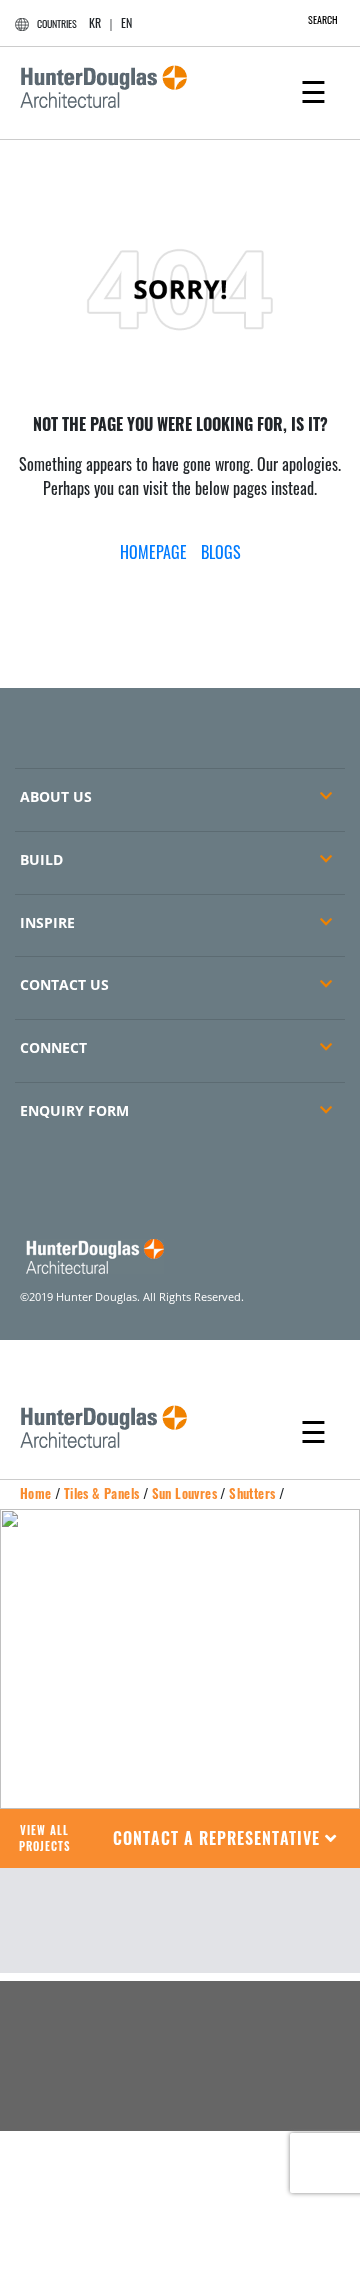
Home (36, 1493)
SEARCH (323, 19)
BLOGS (221, 552)
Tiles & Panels (102, 1493)
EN (126, 22)
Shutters (252, 1493)
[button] (225, 1838)
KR (95, 22)
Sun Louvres (184, 1493)
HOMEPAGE (153, 552)
